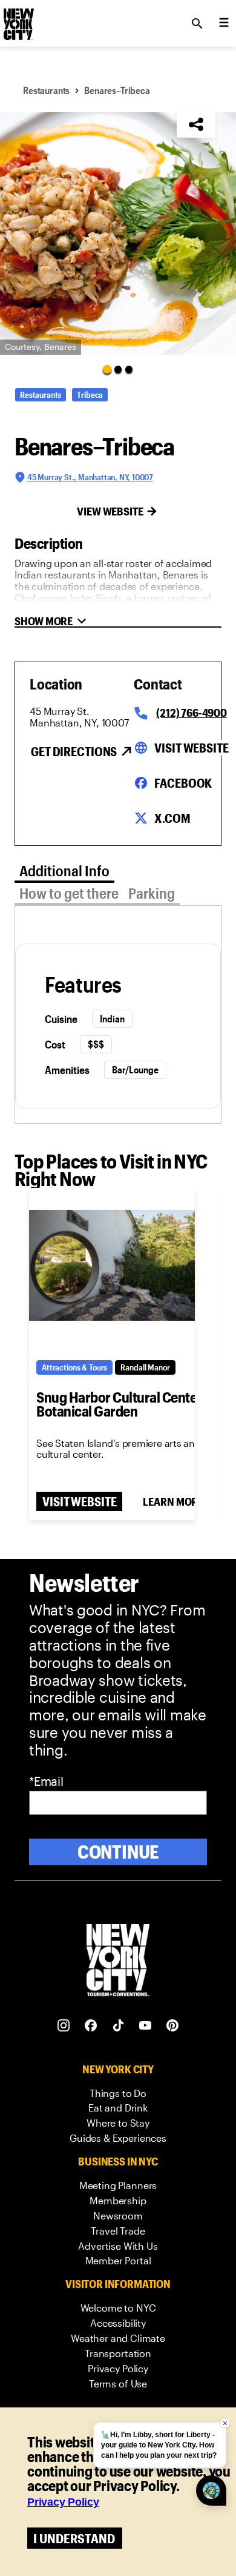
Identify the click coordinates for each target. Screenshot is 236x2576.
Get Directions (74, 751)
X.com (172, 818)
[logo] (18, 20)
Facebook (183, 783)
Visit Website (191, 748)
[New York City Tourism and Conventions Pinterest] (173, 2026)
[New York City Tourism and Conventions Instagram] (64, 2026)
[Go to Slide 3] (129, 369)
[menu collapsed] (224, 24)
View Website (110, 511)
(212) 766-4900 (191, 713)
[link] (118, 2094)
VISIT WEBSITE (79, 1501)
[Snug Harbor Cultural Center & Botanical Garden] (112, 1266)
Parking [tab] (152, 893)
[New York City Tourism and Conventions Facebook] (91, 2026)
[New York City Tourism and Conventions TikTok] (118, 2026)
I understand (74, 2538)
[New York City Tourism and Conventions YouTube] (146, 2026)
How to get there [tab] (69, 893)
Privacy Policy (63, 2502)
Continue (118, 1852)
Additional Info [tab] (64, 870)
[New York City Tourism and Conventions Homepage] (118, 1961)
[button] (118, 233)
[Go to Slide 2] (118, 369)
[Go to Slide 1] (107, 369)
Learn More (173, 1501)
